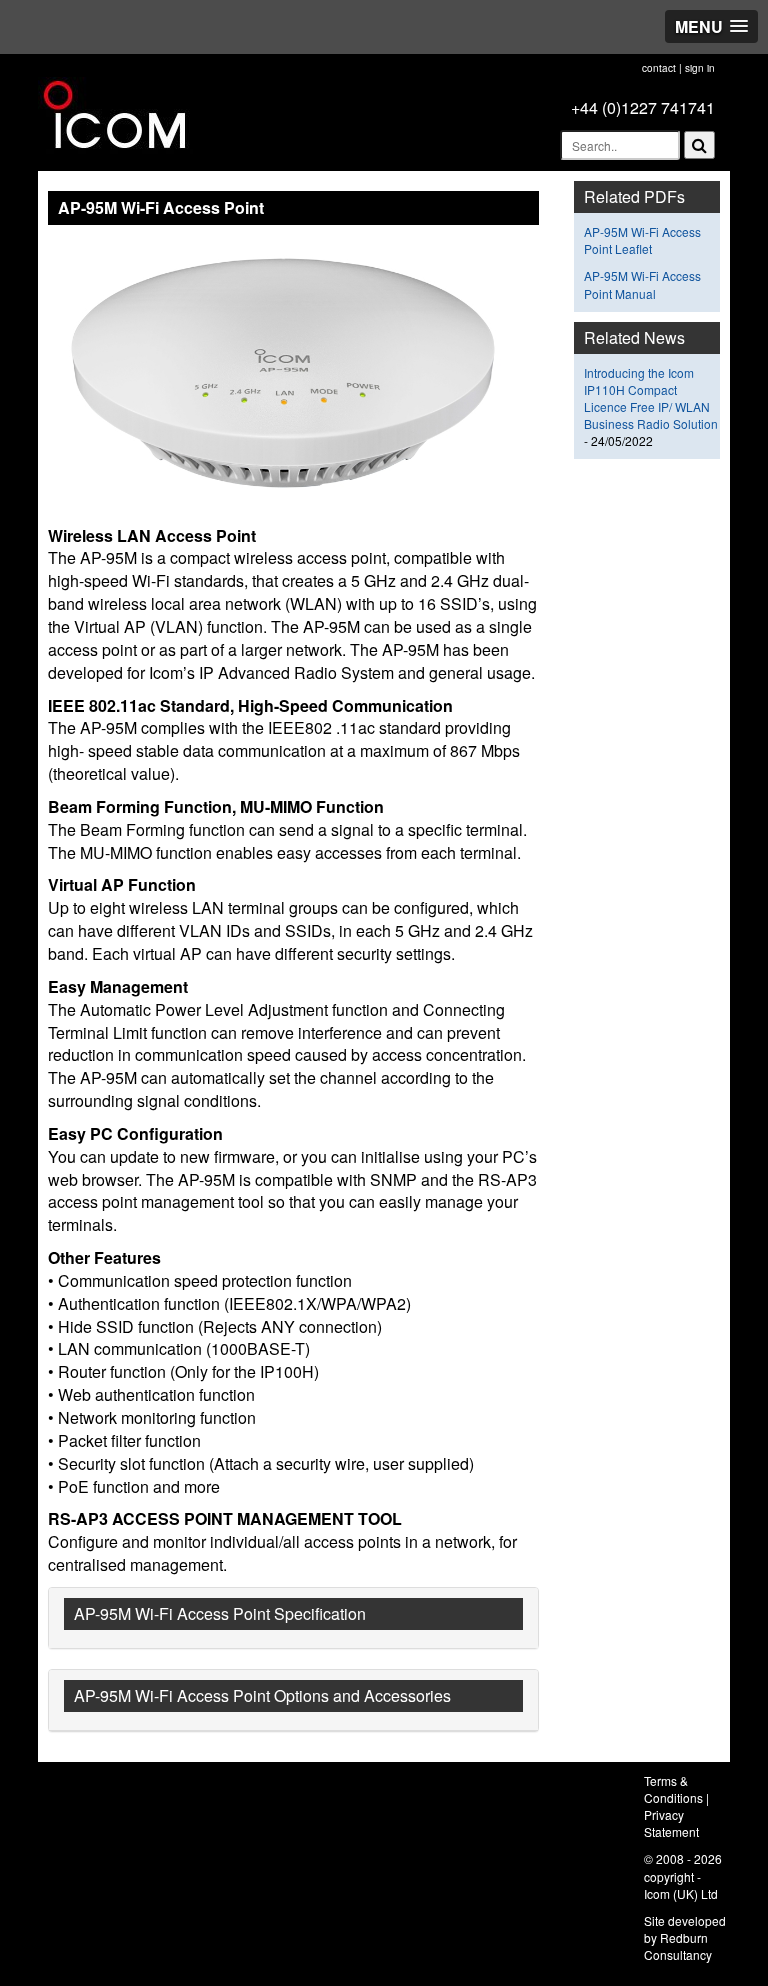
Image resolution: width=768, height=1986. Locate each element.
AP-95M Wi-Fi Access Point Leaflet (642, 240)
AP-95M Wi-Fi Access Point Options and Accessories (262, 1695)
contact (659, 68)
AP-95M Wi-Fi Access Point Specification (220, 1613)
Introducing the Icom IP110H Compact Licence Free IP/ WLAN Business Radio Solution (651, 398)
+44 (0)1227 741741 (643, 107)
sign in (700, 68)
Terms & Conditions (673, 1789)
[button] (711, 26)
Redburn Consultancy (678, 1946)
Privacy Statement (671, 1823)
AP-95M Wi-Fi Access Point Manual (642, 284)
